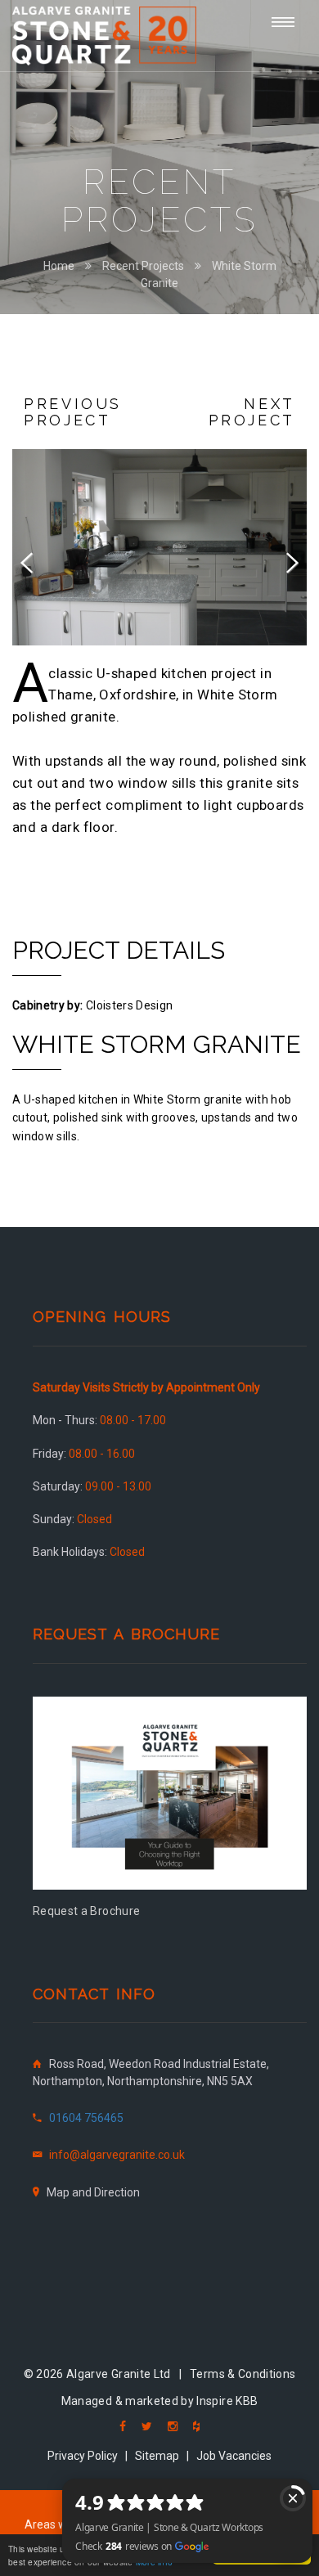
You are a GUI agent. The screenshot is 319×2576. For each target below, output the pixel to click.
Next (282, 560)
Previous (37, 560)
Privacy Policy (83, 2456)
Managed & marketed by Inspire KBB (160, 2401)
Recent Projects (143, 266)
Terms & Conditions (243, 2374)
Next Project (252, 412)
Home (59, 266)
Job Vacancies (234, 2456)
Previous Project (73, 412)
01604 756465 (86, 2118)
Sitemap (157, 2456)
